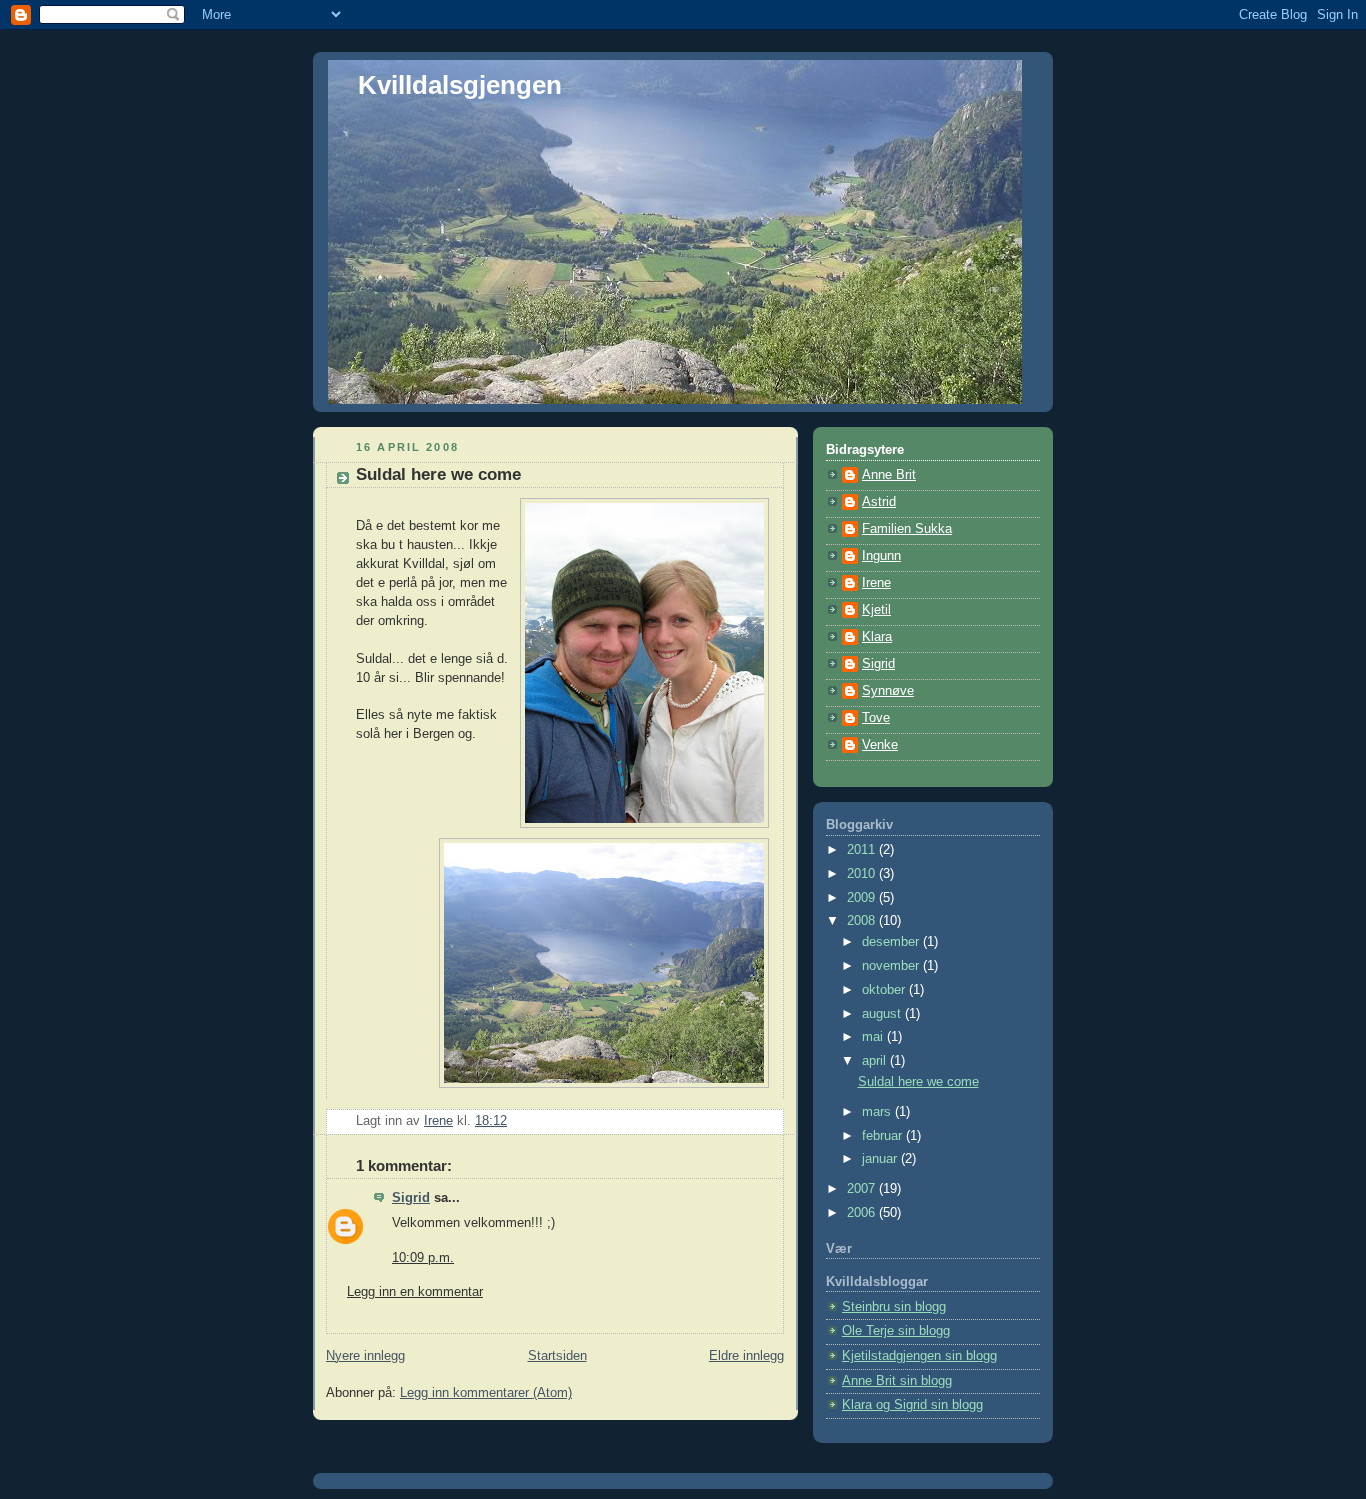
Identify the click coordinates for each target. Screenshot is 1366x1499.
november (892, 966)
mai (874, 1037)
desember (892, 942)
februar (884, 1136)
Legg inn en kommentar (415, 1292)
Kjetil (876, 610)
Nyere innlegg (365, 1356)
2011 (863, 850)
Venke (880, 745)
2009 (863, 898)
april (876, 1061)
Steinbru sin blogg (894, 1307)
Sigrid (411, 1198)
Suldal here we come (918, 1082)
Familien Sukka (907, 529)
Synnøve (888, 691)
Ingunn (881, 556)
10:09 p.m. (423, 1258)
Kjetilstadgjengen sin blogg (919, 1356)
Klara (877, 637)
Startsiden (557, 1356)
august (883, 1014)
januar (881, 1159)
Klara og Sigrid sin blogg (912, 1405)
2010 (863, 874)
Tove (876, 718)
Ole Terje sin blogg (896, 1331)
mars (878, 1112)
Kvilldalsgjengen (460, 85)
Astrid (879, 502)
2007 (863, 1189)
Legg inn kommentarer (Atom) (486, 1393)
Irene (876, 583)
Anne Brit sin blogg (897, 1381)
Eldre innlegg (746, 1356)
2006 (863, 1213)
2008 (863, 921)
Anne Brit (889, 475)
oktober (885, 990)
